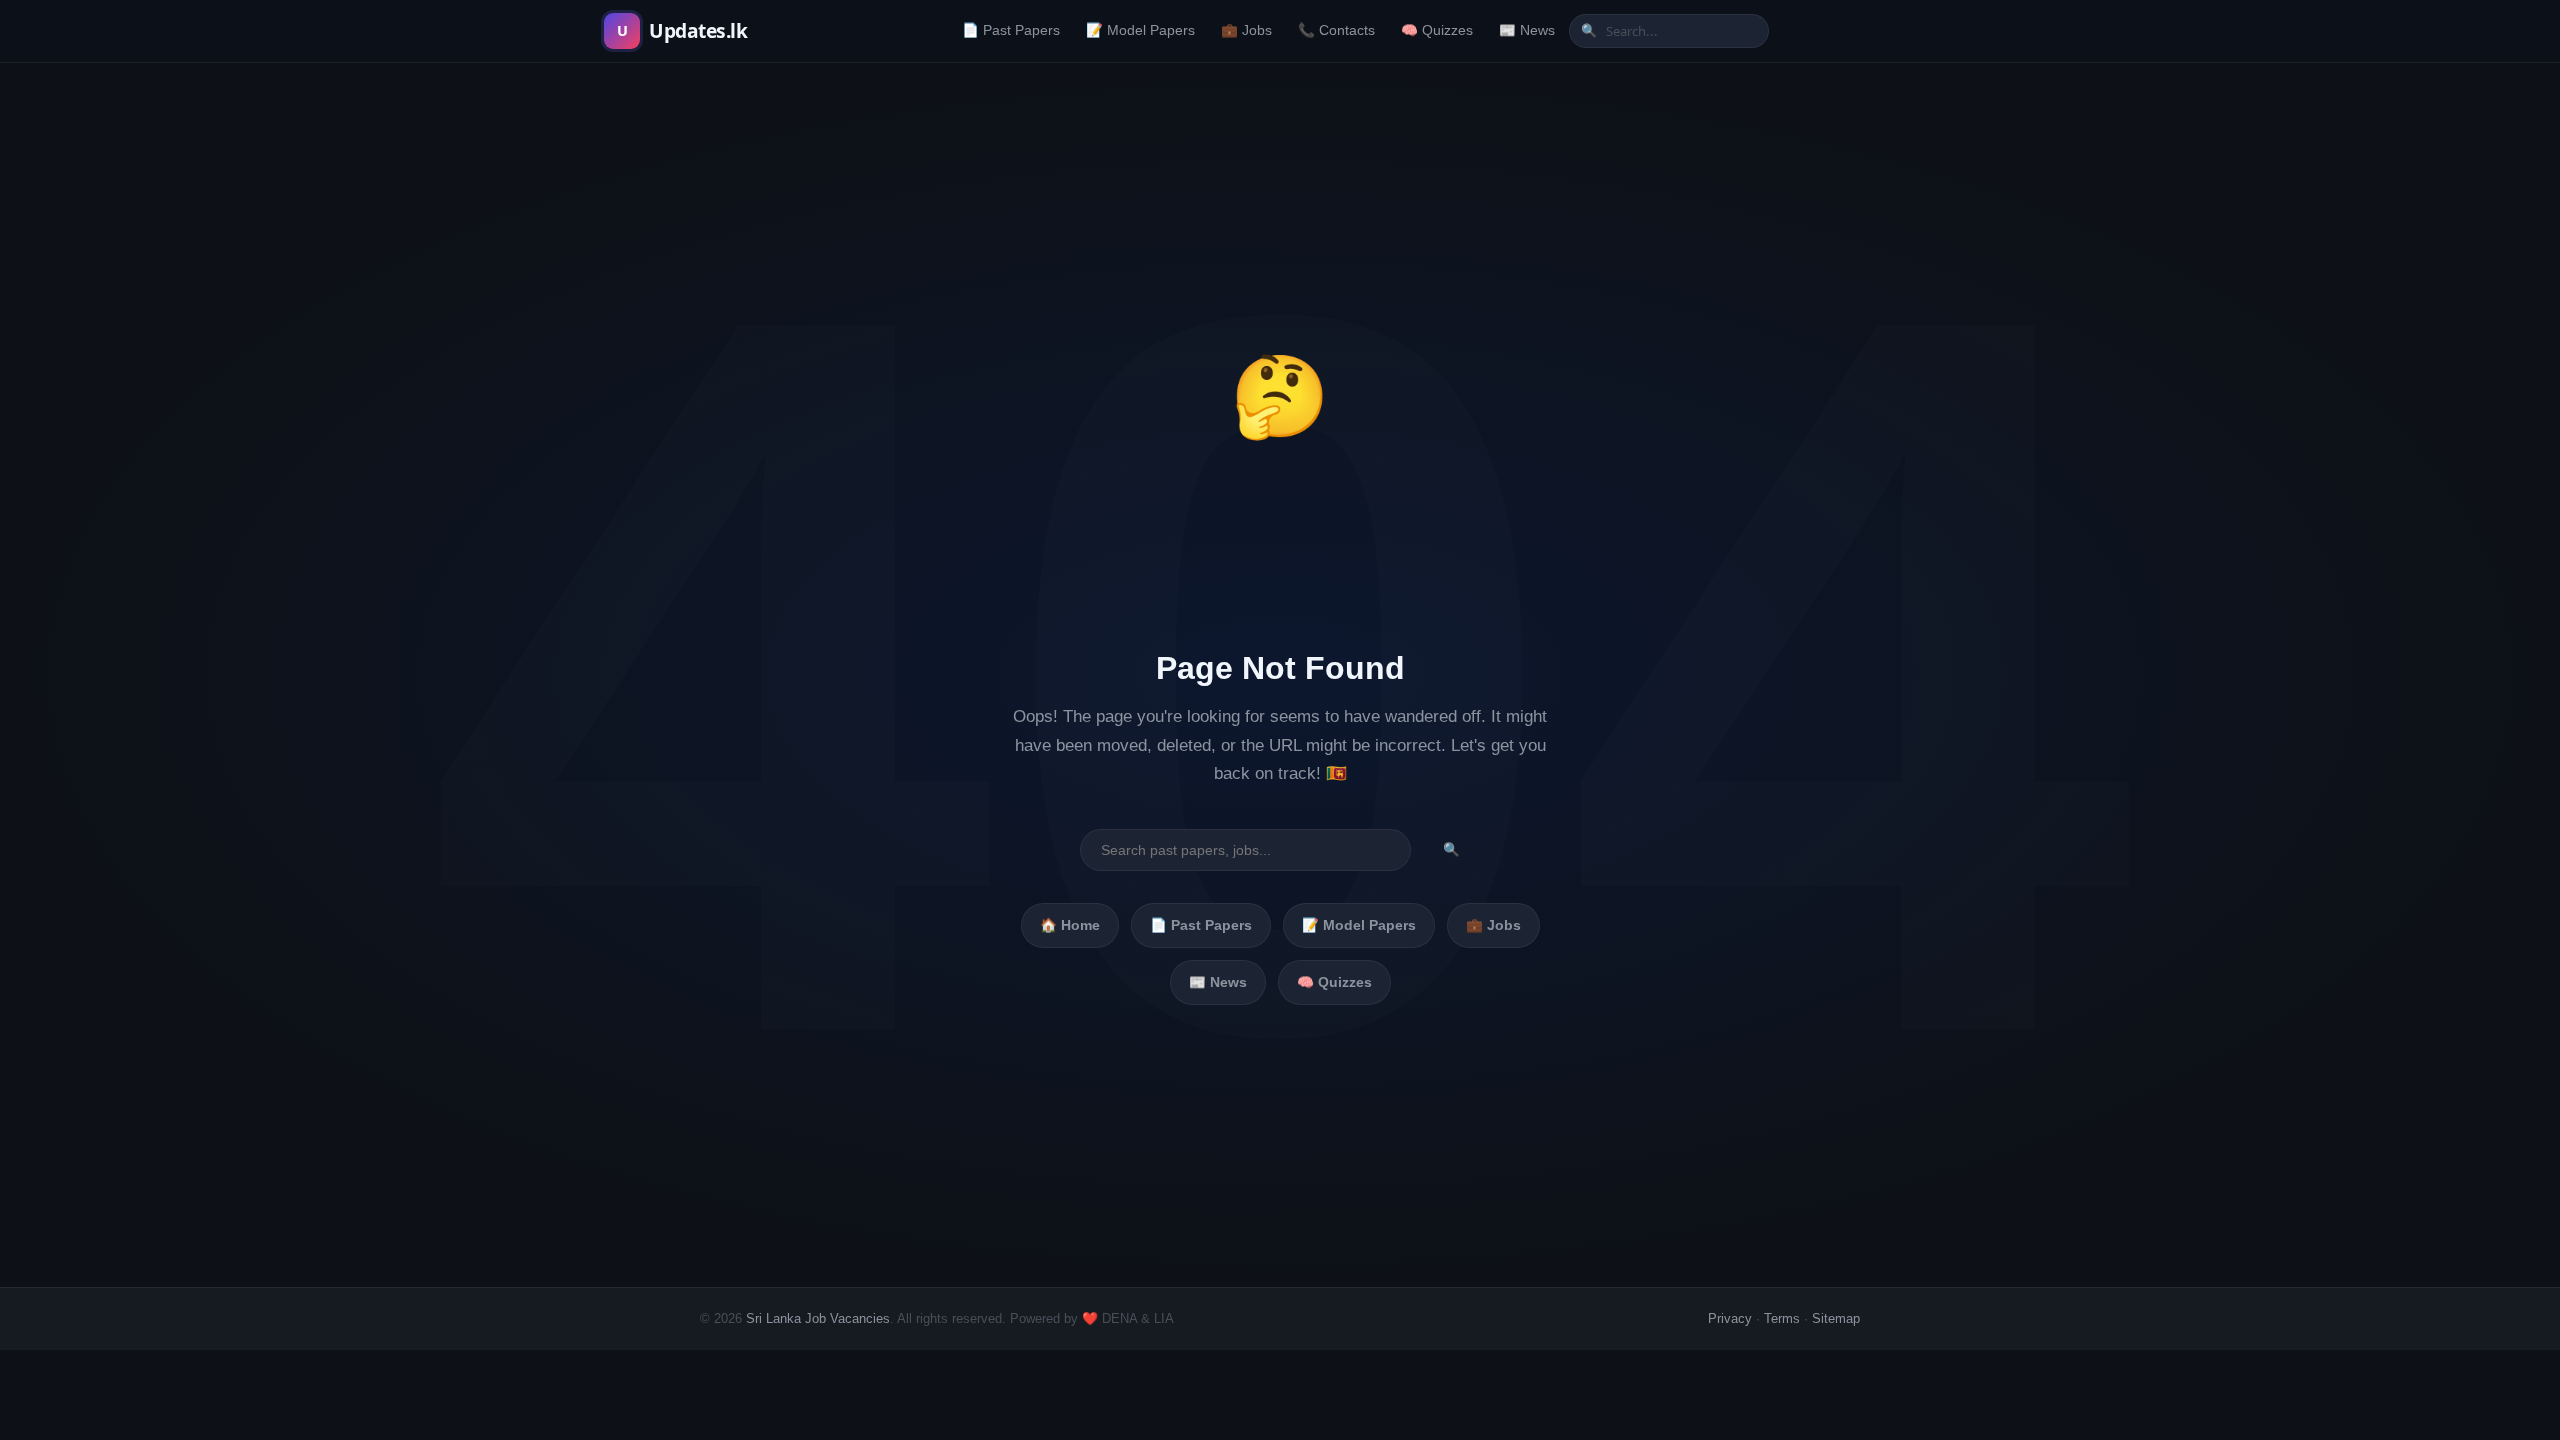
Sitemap (1836, 1318)
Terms (1782, 1318)
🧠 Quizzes (1437, 30)
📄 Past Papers (1011, 30)
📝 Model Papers (1140, 30)
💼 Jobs (1246, 30)
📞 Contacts (1336, 30)
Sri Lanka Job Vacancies (818, 1318)
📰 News (1527, 30)
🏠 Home (1070, 925)
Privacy (1730, 1318)
